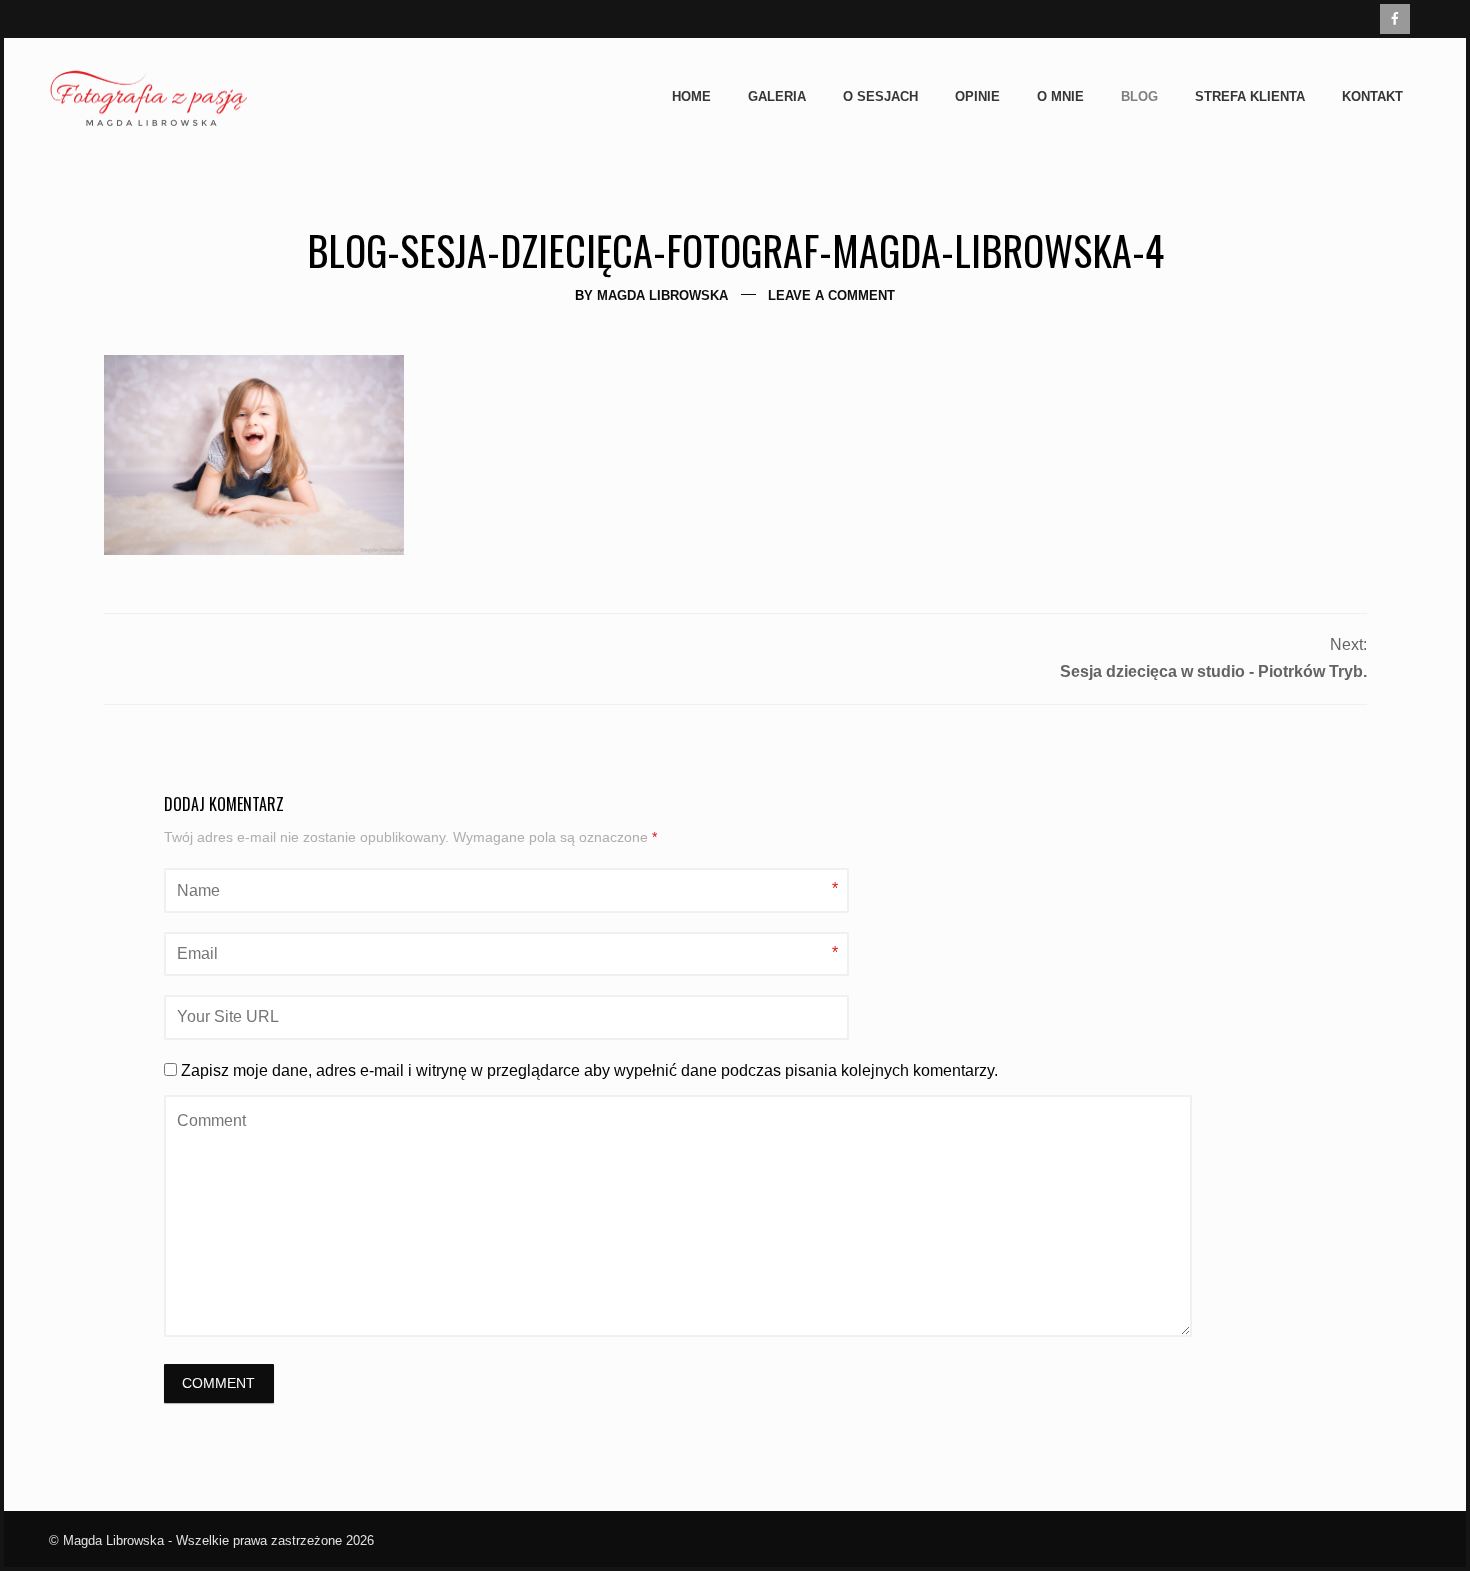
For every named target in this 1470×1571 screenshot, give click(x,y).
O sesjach (880, 96)
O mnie (1060, 96)
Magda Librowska (662, 295)
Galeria (777, 96)
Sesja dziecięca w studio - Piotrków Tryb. (1213, 671)
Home (691, 96)
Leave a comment (831, 295)
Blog (1139, 96)
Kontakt (1372, 96)
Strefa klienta (1250, 96)
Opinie (977, 96)
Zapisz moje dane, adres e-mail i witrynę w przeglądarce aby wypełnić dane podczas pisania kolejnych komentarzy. (589, 1070)
